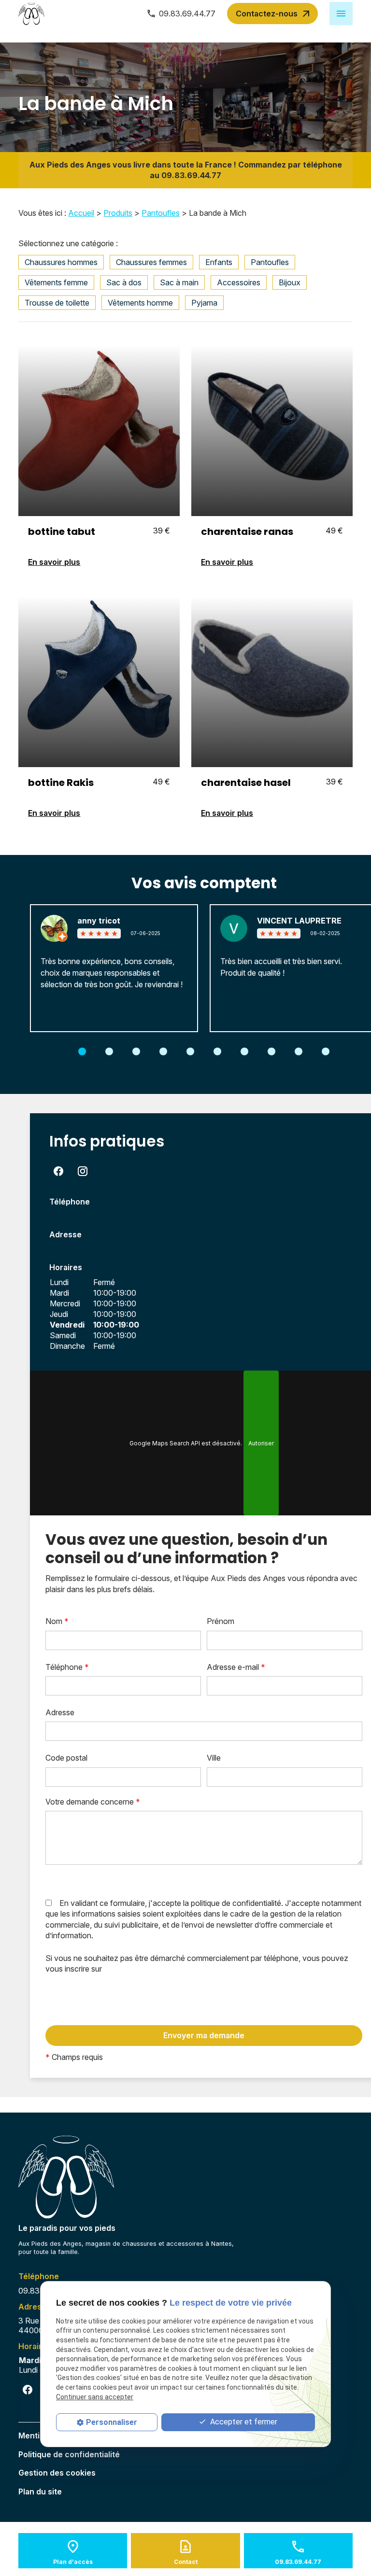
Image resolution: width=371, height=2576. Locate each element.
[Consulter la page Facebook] (58, 1171)
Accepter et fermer (243, 2422)
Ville (214, 1758)
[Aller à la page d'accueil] (31, 14)
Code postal (66, 1758)
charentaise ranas (247, 532)
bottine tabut (62, 532)
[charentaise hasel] (272, 677)
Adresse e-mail (236, 1667)
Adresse (60, 1712)
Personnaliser (112, 2422)
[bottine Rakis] (99, 677)
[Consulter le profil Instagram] (83, 1171)
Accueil (81, 213)
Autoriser (261, 1443)
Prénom (221, 1621)
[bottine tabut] (99, 426)
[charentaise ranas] (272, 426)
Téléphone (67, 1667)
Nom (57, 1621)
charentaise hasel (246, 783)
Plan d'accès (73, 2562)
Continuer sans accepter (95, 2397)
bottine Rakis (61, 783)
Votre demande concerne (93, 1802)
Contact (186, 2562)
